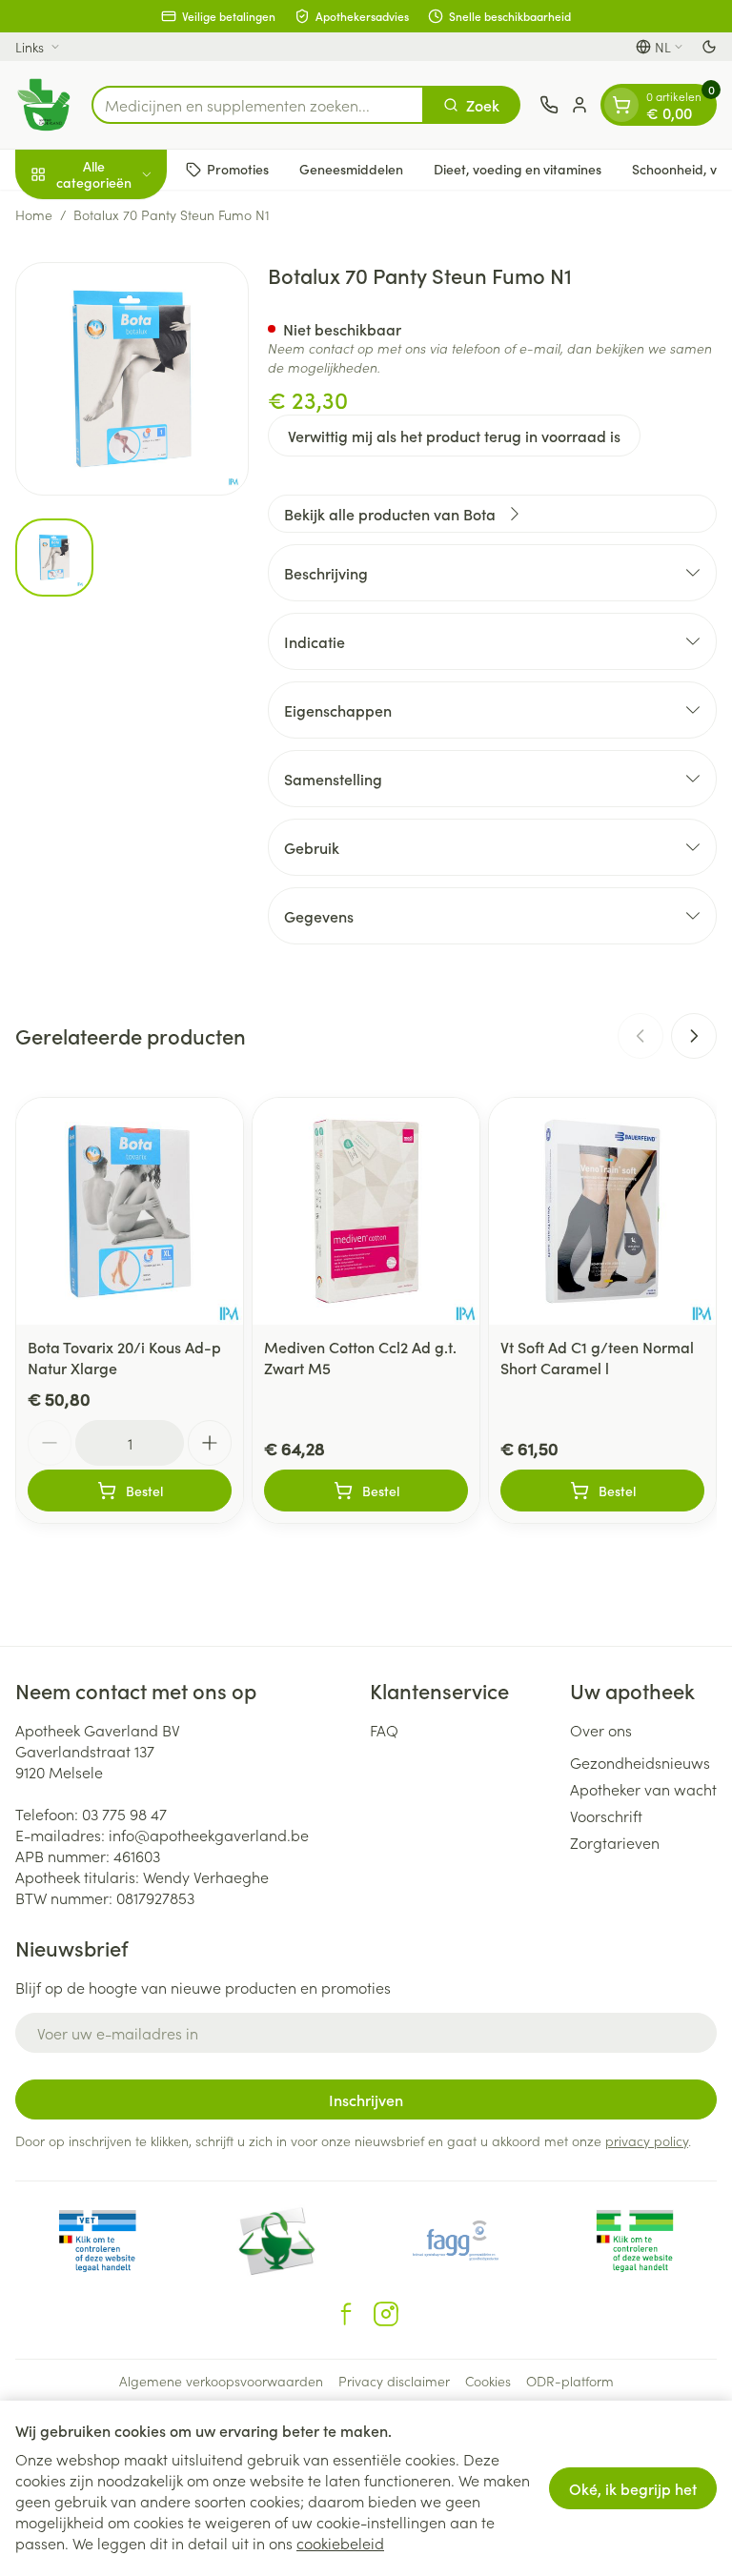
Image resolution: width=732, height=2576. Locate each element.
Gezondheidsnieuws (640, 1762)
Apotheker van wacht (643, 1789)
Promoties (238, 169)
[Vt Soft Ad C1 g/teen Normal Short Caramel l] (602, 1211)
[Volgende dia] (694, 1036)
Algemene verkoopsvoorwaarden (221, 2381)
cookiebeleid (340, 2543)
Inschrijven (366, 2099)
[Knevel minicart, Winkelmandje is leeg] (621, 105)
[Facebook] (346, 2314)
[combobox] (258, 105)
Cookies (488, 2381)
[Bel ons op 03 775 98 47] (549, 105)
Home (34, 214)
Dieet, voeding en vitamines (518, 169)
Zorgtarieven (615, 1842)
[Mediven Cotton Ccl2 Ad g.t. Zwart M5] (366, 1211)
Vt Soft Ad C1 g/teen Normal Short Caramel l (597, 1357)
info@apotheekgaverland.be (209, 1835)
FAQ (384, 1730)
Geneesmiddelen (351, 169)
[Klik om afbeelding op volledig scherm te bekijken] (132, 379)
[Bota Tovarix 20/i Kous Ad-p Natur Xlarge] (130, 1211)
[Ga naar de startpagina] (44, 105)
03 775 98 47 (124, 1814)
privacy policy (647, 2140)
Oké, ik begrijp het (633, 2488)
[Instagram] (386, 2314)
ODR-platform (570, 2381)
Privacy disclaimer (394, 2381)
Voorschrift (606, 1815)
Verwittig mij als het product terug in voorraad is (454, 436)
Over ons (601, 1730)
